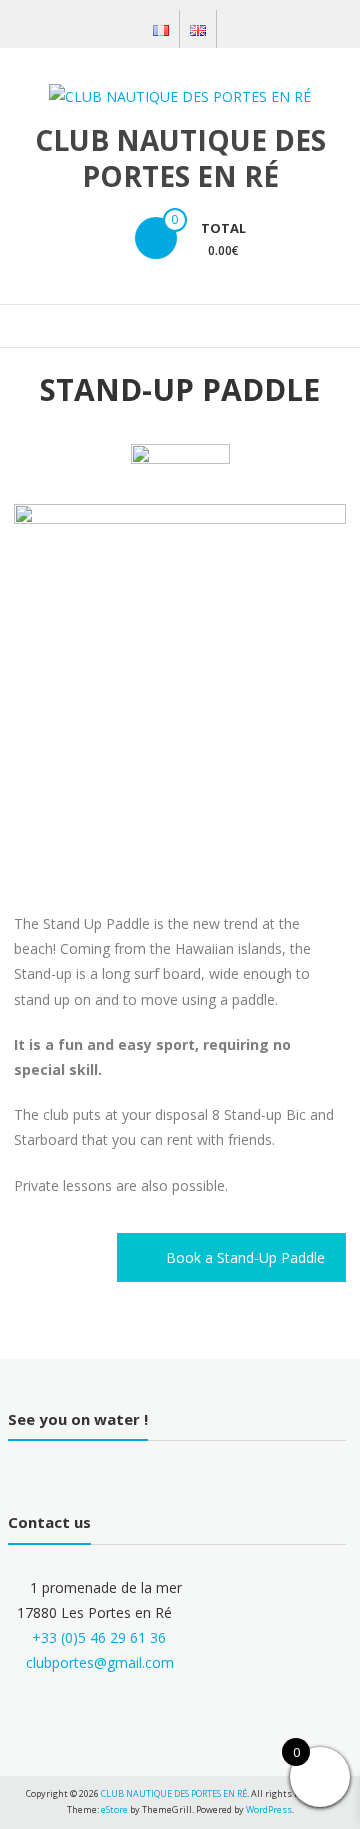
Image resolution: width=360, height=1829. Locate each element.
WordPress (269, 1809)
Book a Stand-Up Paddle (245, 1257)
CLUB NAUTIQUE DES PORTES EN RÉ (180, 158)
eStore (114, 1809)
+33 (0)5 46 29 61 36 (99, 1637)
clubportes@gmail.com (100, 1662)
